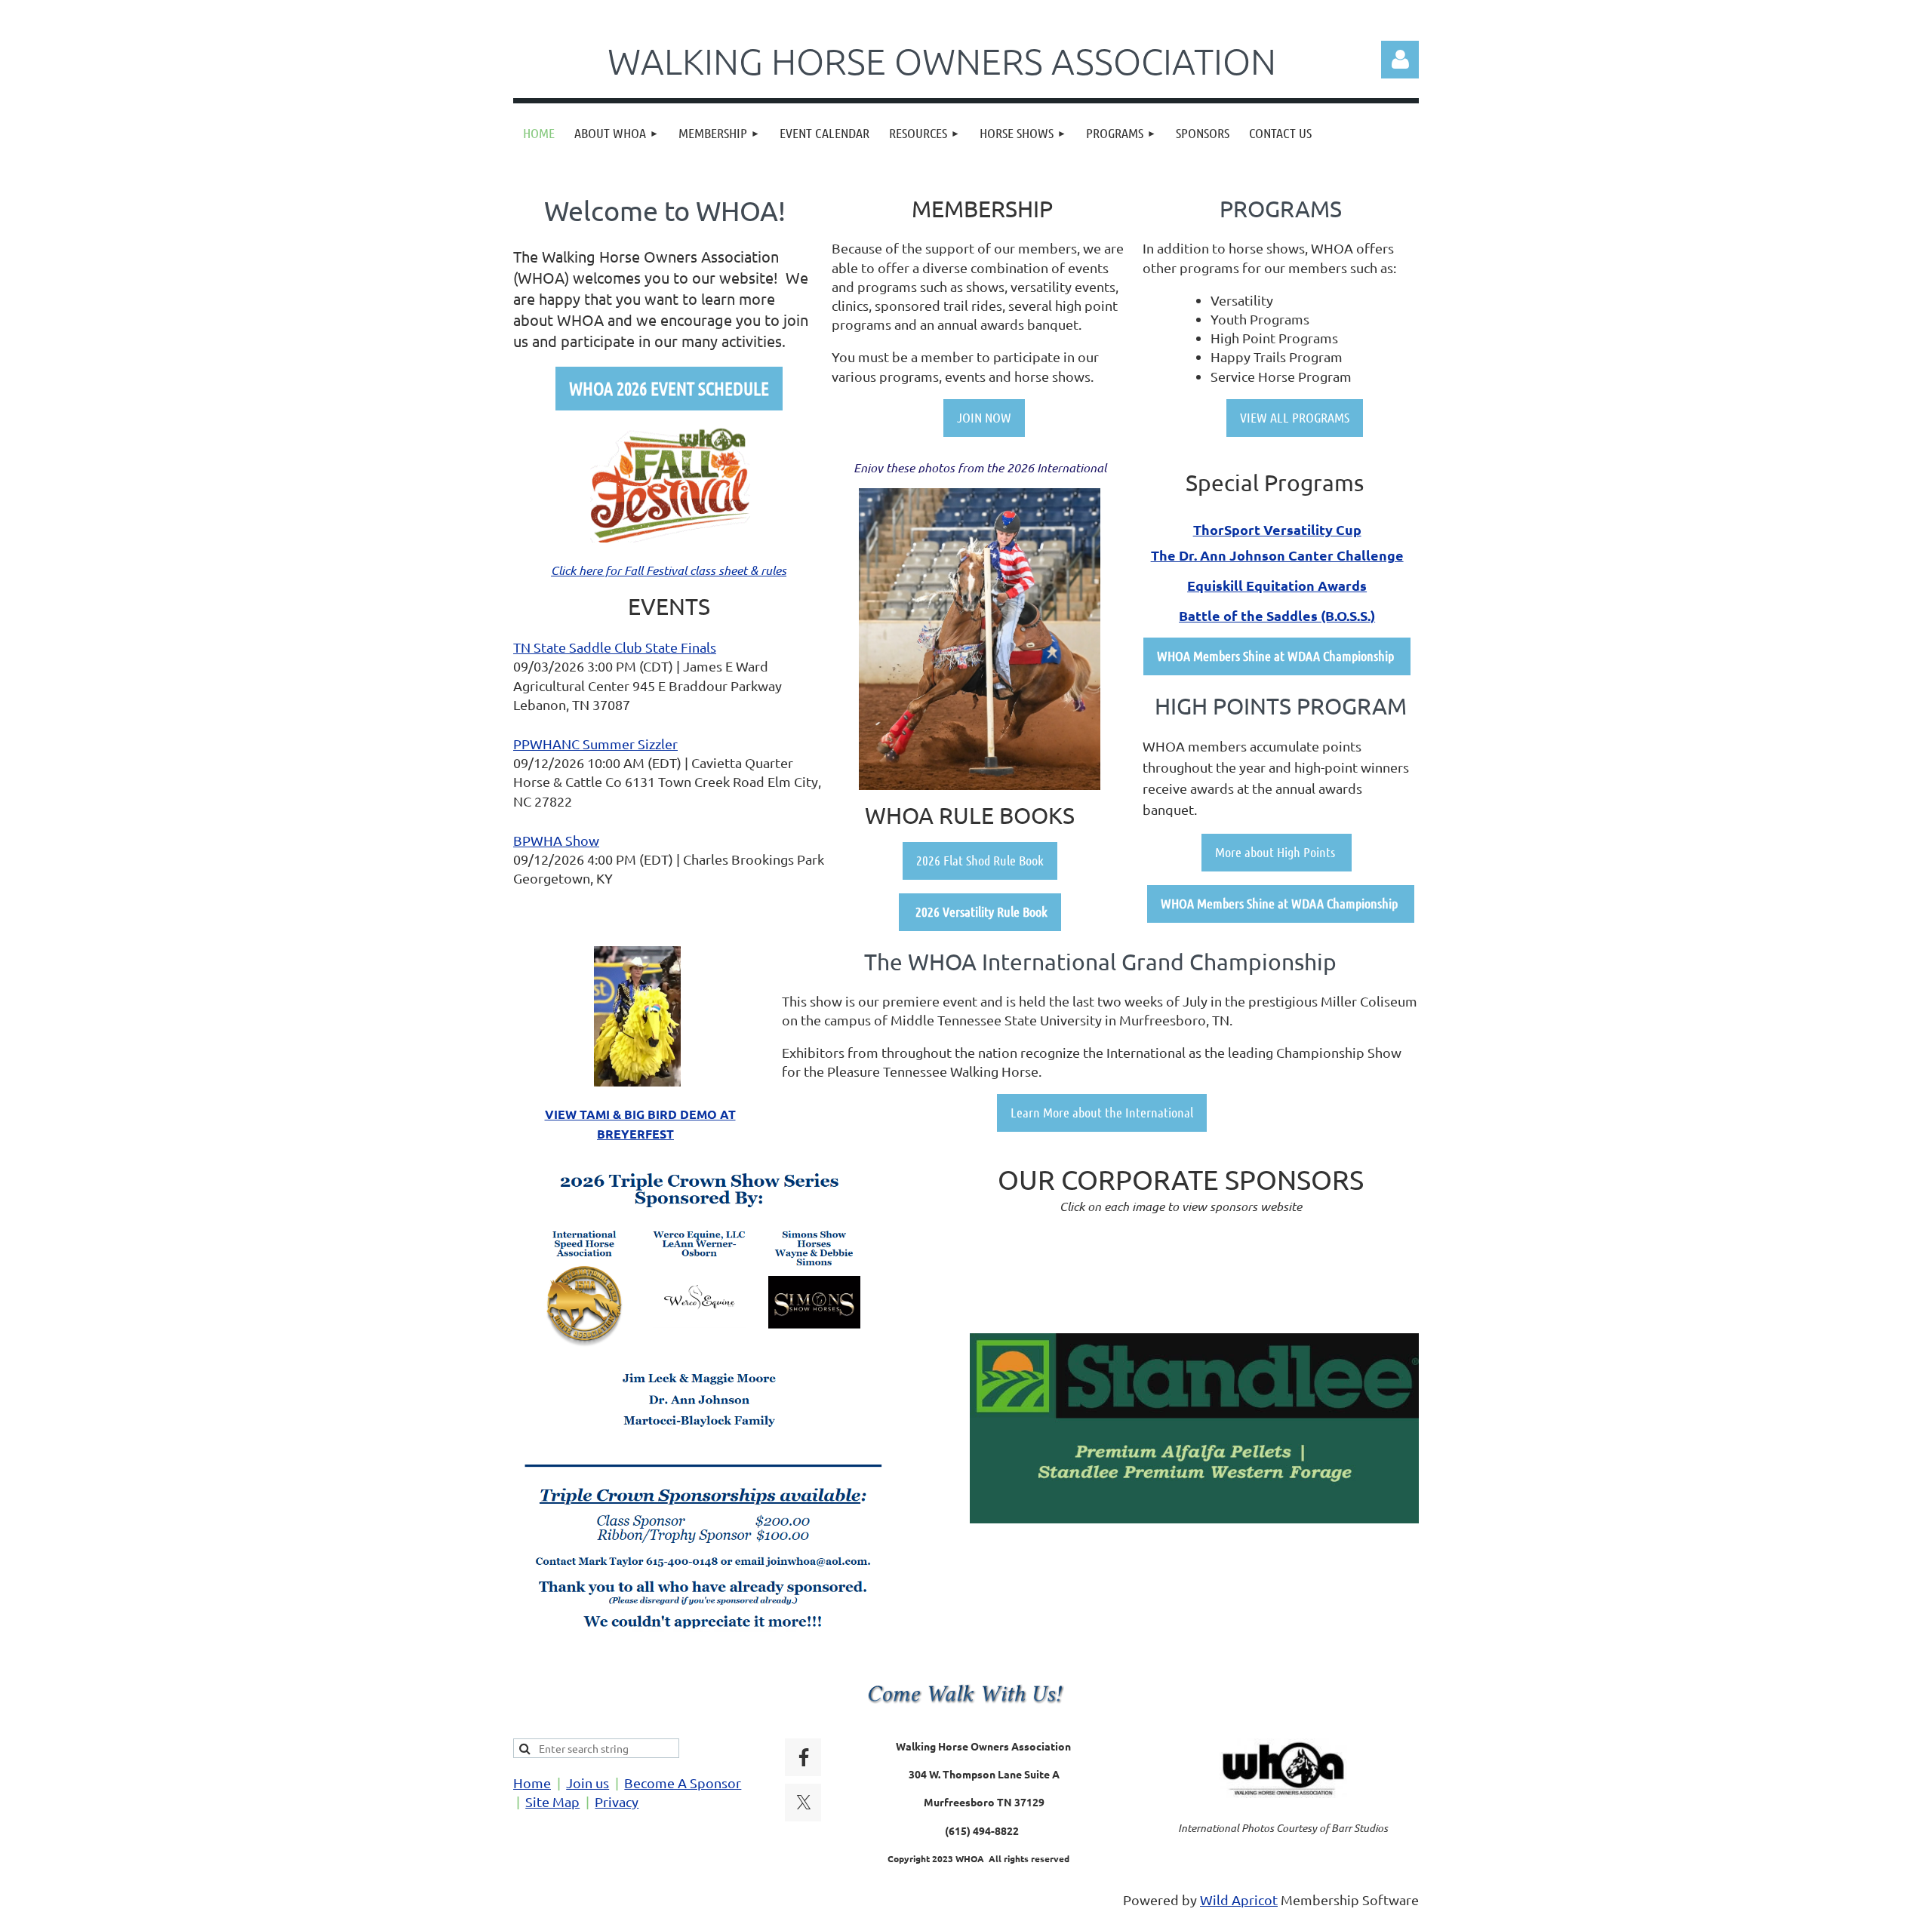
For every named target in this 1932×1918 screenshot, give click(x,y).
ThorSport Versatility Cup (1277, 529)
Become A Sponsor (683, 1783)
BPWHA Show (556, 840)
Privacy (617, 1801)
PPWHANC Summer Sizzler (595, 744)
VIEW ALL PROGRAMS (1295, 417)
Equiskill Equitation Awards (1277, 585)
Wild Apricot (1239, 1900)
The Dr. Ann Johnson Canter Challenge (1277, 555)
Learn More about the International (1102, 1112)
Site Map (552, 1801)
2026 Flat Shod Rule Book (980, 860)
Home (532, 1783)
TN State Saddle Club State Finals (615, 647)
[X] (804, 1803)
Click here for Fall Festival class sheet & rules (669, 570)
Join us (588, 1783)
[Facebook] (804, 1757)
